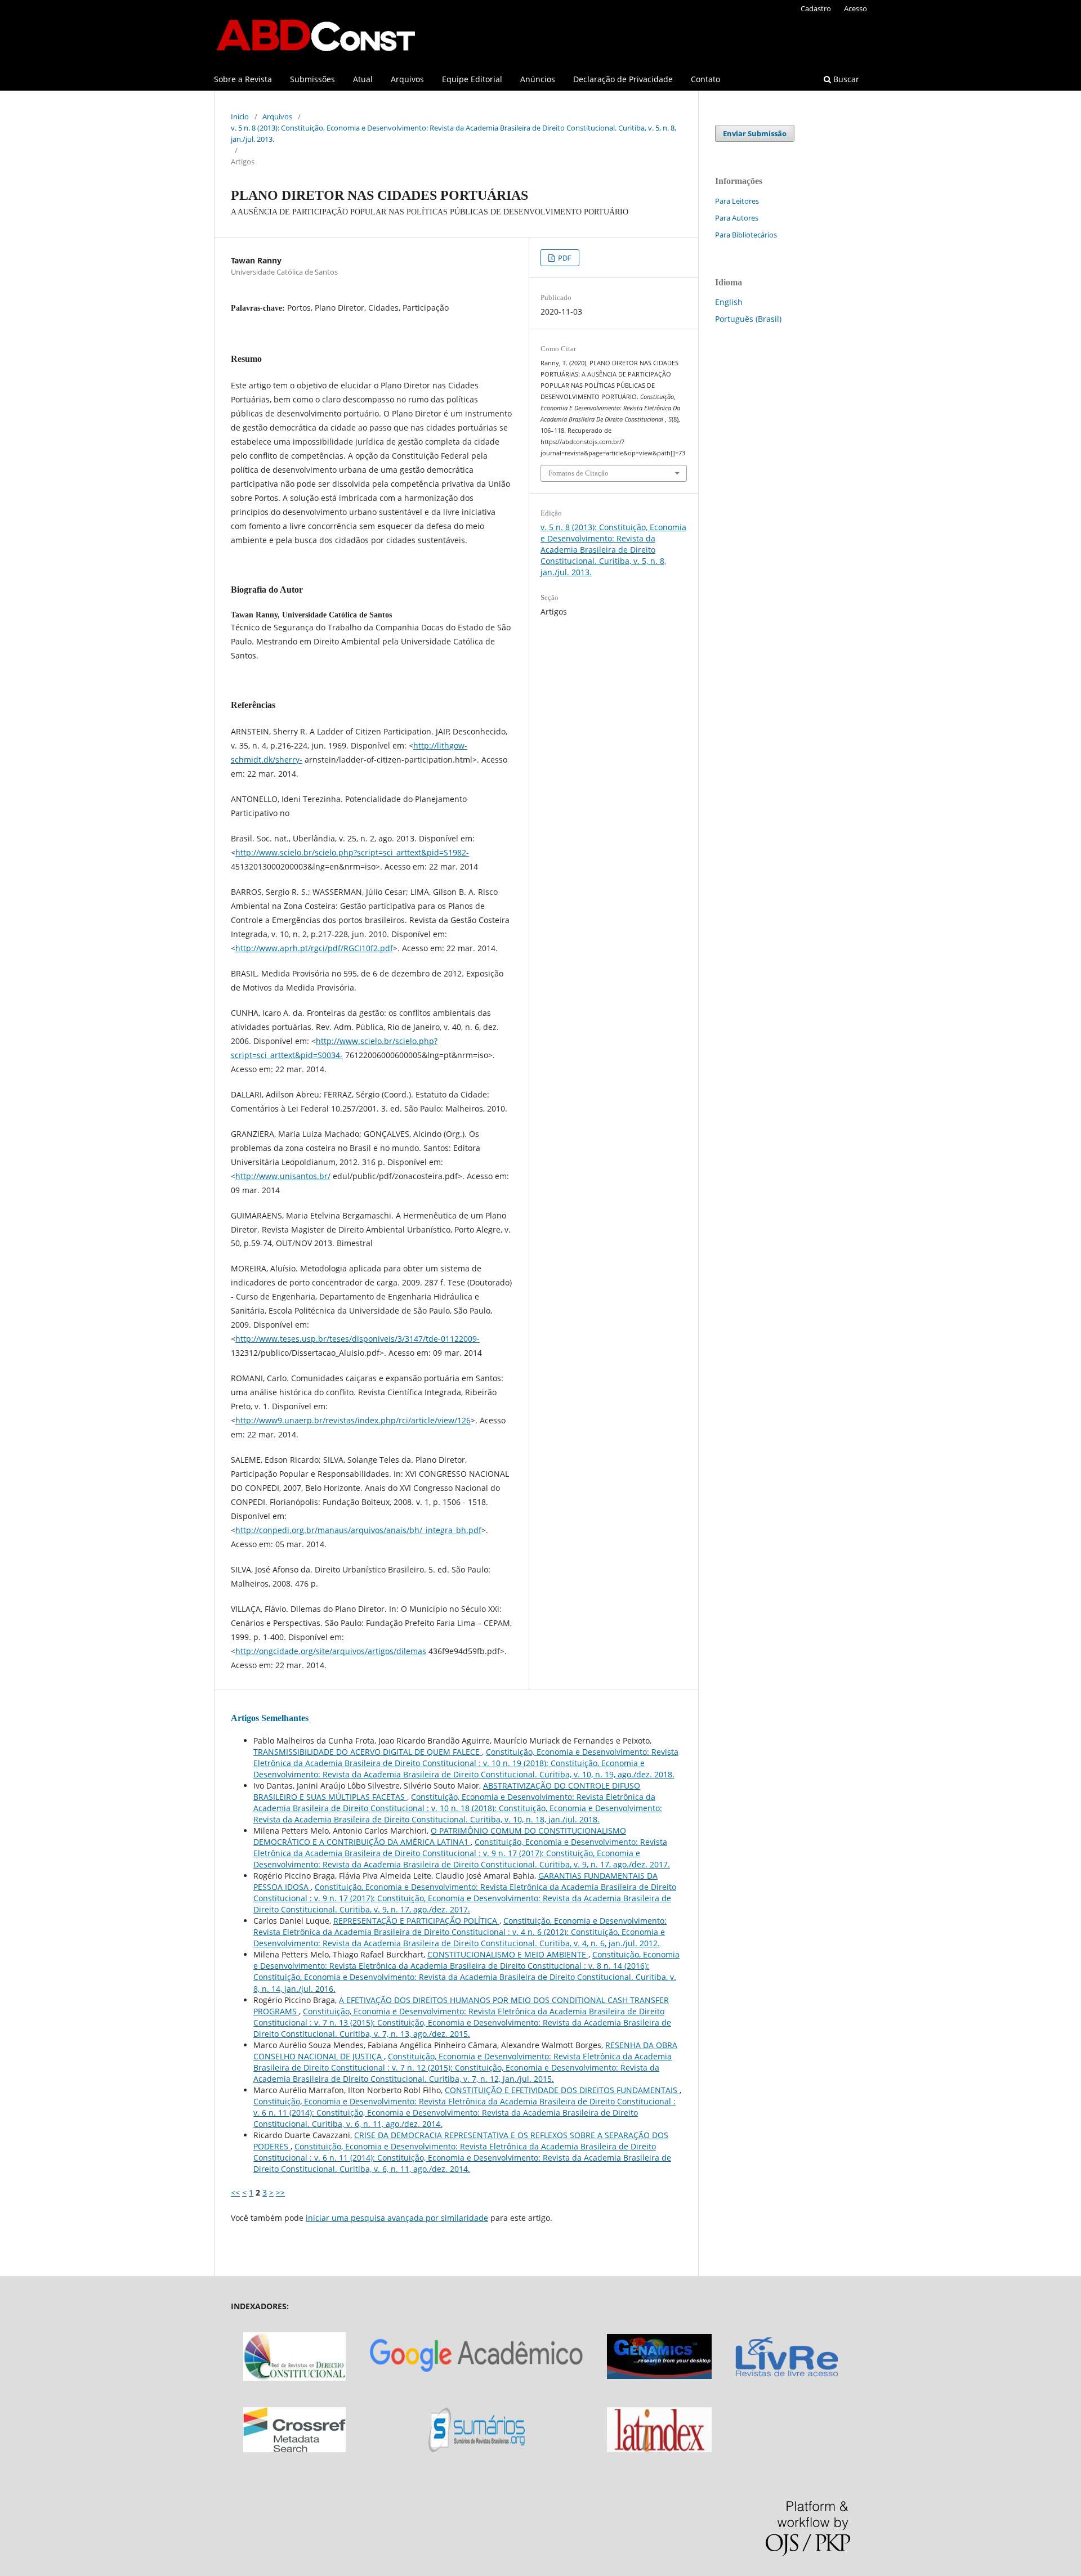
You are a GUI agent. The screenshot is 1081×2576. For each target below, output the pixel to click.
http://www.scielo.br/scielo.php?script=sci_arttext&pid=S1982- (352, 852)
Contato (705, 79)
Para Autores (737, 218)
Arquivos (407, 79)
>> (280, 2192)
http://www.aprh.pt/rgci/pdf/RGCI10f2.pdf (314, 948)
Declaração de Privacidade (623, 79)
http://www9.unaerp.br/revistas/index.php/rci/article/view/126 (353, 1420)
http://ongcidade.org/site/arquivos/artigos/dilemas (331, 1651)
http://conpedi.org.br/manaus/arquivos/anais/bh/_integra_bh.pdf (358, 1530)
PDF (564, 258)
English (729, 302)
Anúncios (538, 79)
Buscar (845, 79)
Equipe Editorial (472, 79)
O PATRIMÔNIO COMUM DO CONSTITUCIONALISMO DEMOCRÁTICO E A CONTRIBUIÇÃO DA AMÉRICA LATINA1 (440, 1836)
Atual (363, 79)
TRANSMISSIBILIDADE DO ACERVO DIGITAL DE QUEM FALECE (368, 1752)
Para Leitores (737, 201)
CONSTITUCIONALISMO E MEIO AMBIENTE (508, 1954)
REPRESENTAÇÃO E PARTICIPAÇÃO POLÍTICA (416, 1921)
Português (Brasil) (748, 319)
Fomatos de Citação (579, 473)
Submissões (312, 79)
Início (240, 117)
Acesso (856, 8)
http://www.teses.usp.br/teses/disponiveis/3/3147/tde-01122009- (358, 1339)
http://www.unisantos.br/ (283, 1176)
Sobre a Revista (243, 79)
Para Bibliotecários (746, 235)
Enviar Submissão (755, 133)
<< (235, 2192)
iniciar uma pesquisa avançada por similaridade (397, 2218)
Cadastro (816, 8)
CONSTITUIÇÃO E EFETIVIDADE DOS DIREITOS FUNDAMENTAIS (562, 2090)
